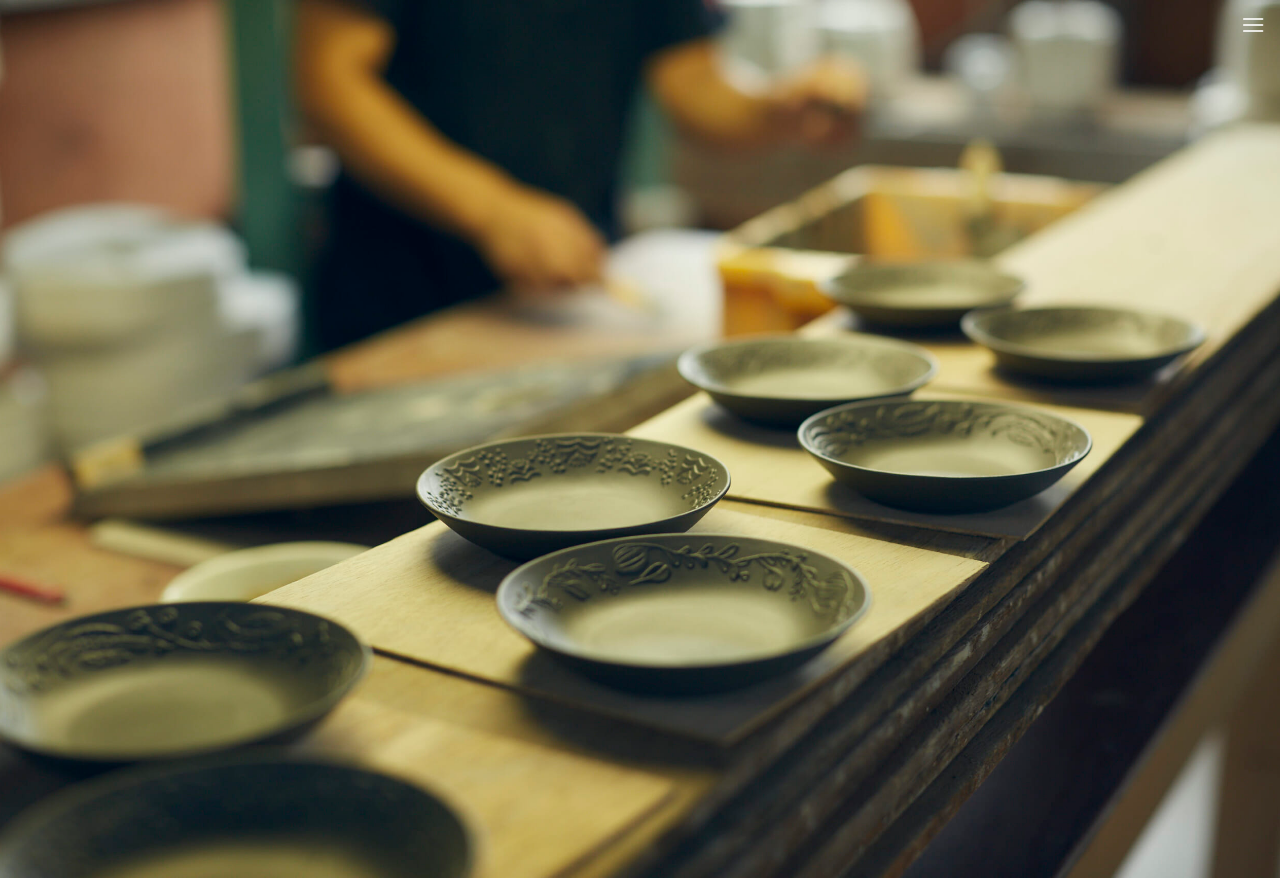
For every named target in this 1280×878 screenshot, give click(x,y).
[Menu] (1253, 24)
